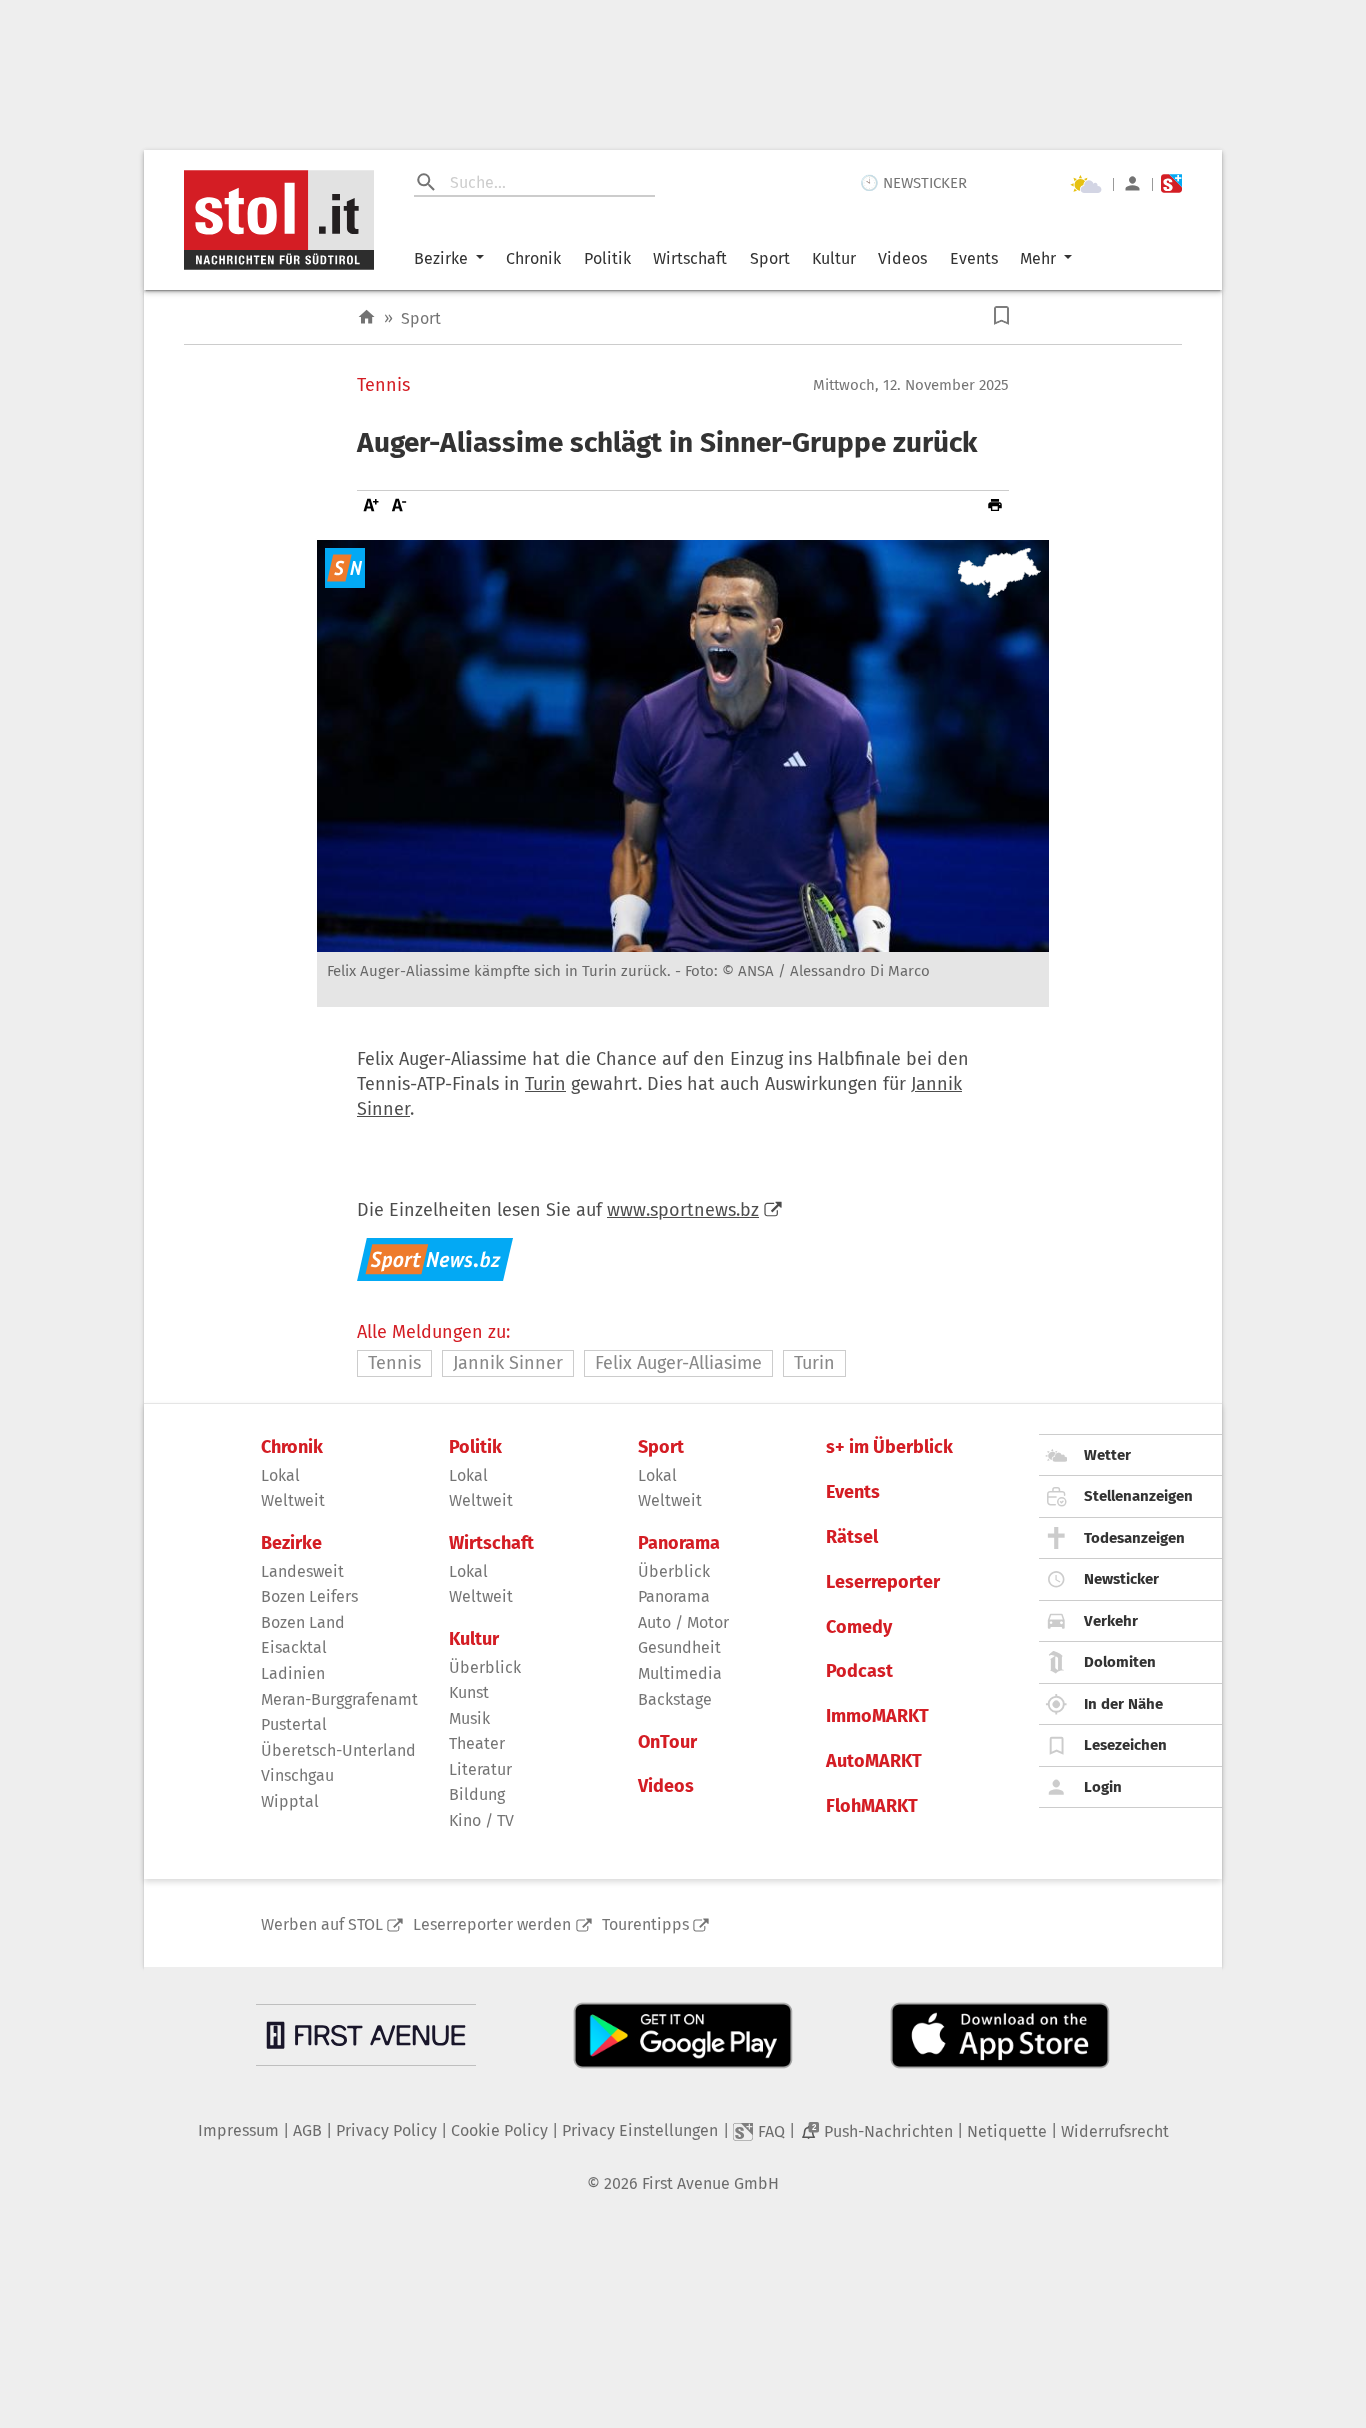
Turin (545, 1084)
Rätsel (852, 1537)
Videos (902, 258)
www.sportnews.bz (683, 1210)
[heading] (683, 443)
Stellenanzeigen (1138, 1496)
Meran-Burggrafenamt (339, 1699)
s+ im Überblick (889, 1447)
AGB (307, 2130)
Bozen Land (303, 1622)
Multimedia (680, 1673)
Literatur (480, 1769)
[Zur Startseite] (366, 317)
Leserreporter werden (492, 1924)
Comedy (859, 1627)
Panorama (679, 1543)
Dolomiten (1120, 1662)
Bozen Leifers (309, 1596)
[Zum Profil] (1132, 183)
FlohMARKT (872, 1806)
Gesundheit (679, 1647)
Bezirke (441, 258)
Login (1103, 1787)
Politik (607, 258)
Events (974, 258)
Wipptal (290, 1801)
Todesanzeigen (1134, 1538)
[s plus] (1171, 183)
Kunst (469, 1692)
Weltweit (293, 1500)
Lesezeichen (1125, 1745)
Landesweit (302, 1571)
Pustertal (294, 1724)
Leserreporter (883, 1582)
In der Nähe (1123, 1704)
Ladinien (293, 1673)
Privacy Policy (386, 2130)
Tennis (383, 385)
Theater (477, 1743)
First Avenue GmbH (710, 2183)
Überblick (485, 1667)
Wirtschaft (690, 258)
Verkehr (1111, 1621)
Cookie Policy (499, 2130)
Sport (770, 258)
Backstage (675, 1699)
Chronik (533, 258)
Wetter (1107, 1455)
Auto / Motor (683, 1622)
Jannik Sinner (508, 1363)
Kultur (834, 258)
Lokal (280, 1475)
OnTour (667, 1742)
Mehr (1038, 258)
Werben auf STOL (322, 1924)
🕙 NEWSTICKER (913, 183)
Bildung (477, 1794)
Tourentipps (645, 1924)
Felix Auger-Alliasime (678, 1363)
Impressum (238, 2130)
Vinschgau (297, 1775)
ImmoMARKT (877, 1716)
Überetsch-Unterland (338, 1750)
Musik (469, 1718)
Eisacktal (294, 1647)
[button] (1001, 315)
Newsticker (1121, 1579)
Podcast (859, 1671)
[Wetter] (1086, 184)
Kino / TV (481, 1820)
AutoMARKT (874, 1761)
